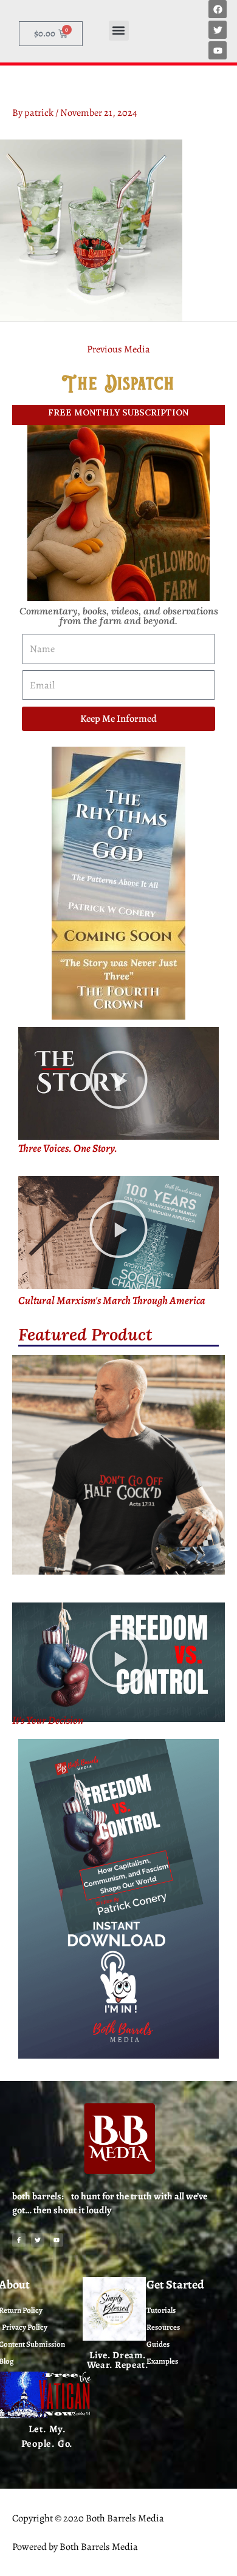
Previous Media (118, 349)
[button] (119, 31)
